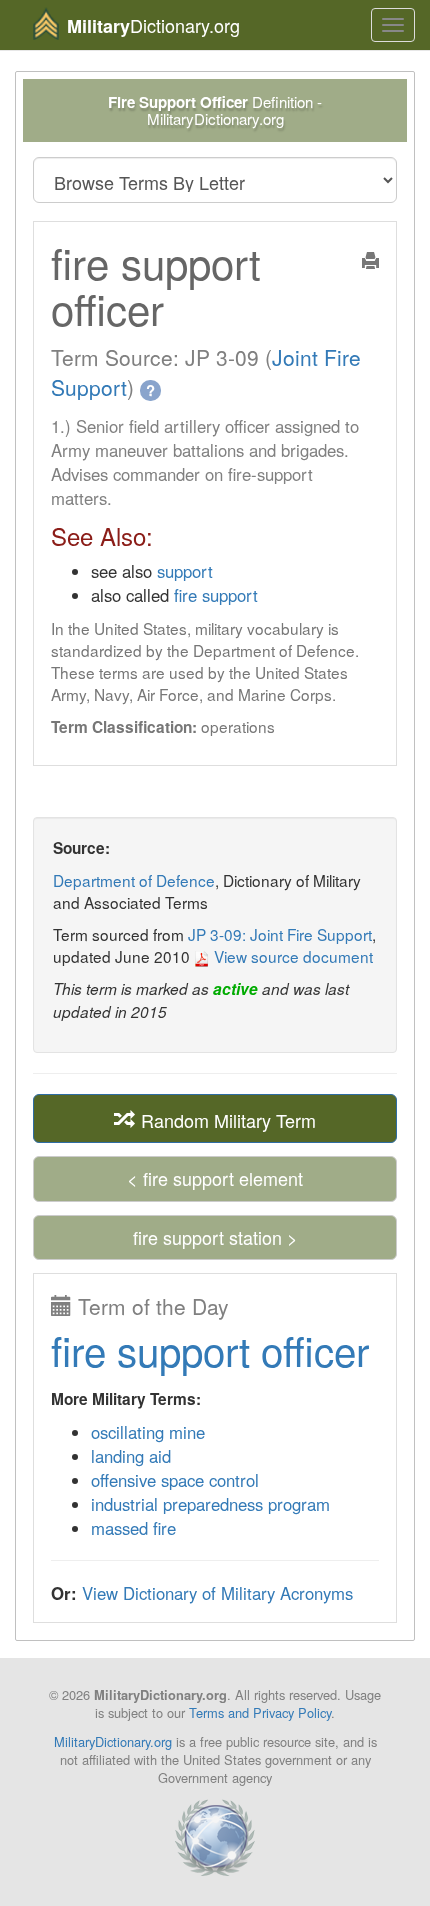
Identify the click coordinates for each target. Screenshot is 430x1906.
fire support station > (215, 1237)
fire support (216, 595)
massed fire (133, 1528)
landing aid (131, 1456)
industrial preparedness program (210, 1504)
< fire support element (215, 1178)
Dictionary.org (153, 25)
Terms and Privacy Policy (260, 1712)
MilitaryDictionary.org (113, 1741)
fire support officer (210, 1349)
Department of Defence (134, 880)
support (185, 571)
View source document (291, 956)
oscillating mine (148, 1432)
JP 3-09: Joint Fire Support (280, 934)
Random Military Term (226, 1119)
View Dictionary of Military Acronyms (217, 1593)
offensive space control (175, 1480)
